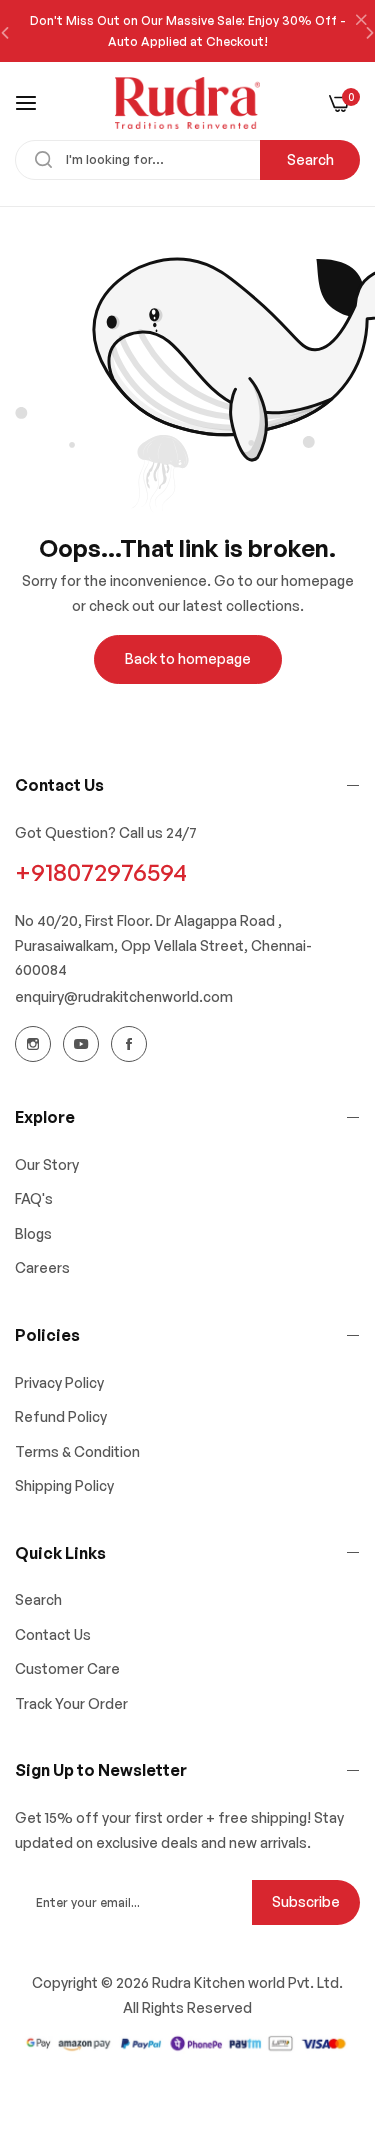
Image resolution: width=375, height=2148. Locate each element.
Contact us (53, 1634)
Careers (42, 1267)
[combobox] (187, 160)
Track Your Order (71, 1703)
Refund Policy (61, 1416)
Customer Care (67, 1668)
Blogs (33, 1233)
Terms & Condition (77, 1451)
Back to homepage (188, 658)
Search (310, 159)
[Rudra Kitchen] (187, 103)
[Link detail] (33, 1044)
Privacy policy (59, 1382)
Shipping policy (64, 1485)
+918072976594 (101, 872)
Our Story (47, 1164)
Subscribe (306, 1901)
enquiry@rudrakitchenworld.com (124, 996)
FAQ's (34, 1198)
